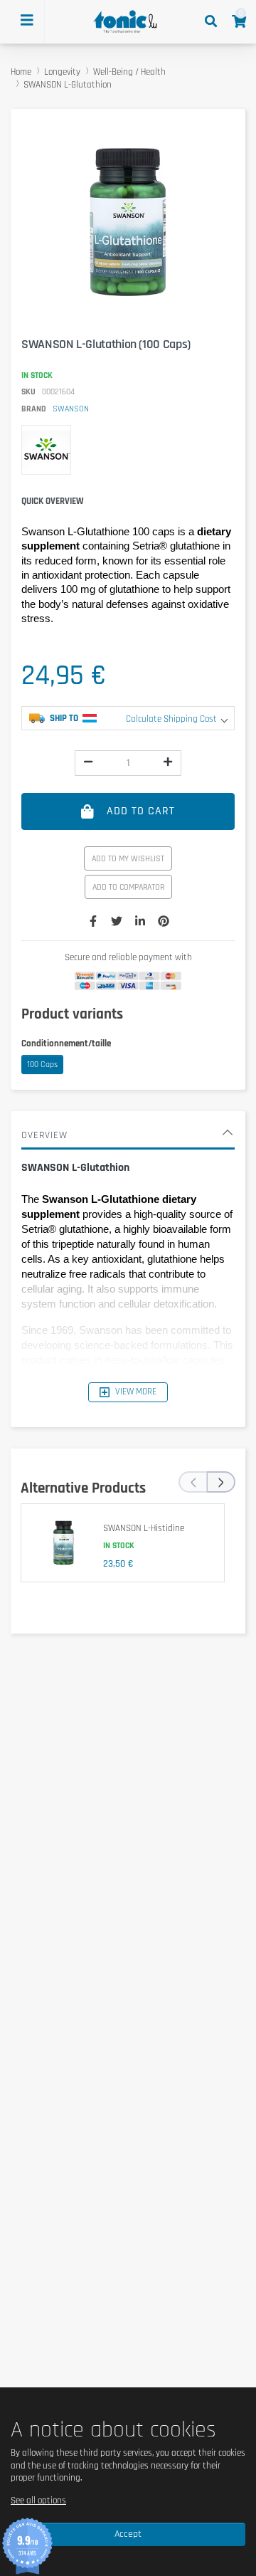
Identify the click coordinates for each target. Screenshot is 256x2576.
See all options (38, 2501)
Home (21, 72)
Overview (44, 1135)
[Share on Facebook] (93, 922)
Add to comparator (128, 887)
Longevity (62, 72)
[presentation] (193, 1482)
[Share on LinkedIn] (140, 922)
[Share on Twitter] (117, 922)
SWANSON (71, 409)
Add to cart (141, 811)
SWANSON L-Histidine (144, 1528)
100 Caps (42, 1064)
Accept (128, 2534)
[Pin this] (164, 922)
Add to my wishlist (128, 859)
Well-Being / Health (129, 72)
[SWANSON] (46, 450)
